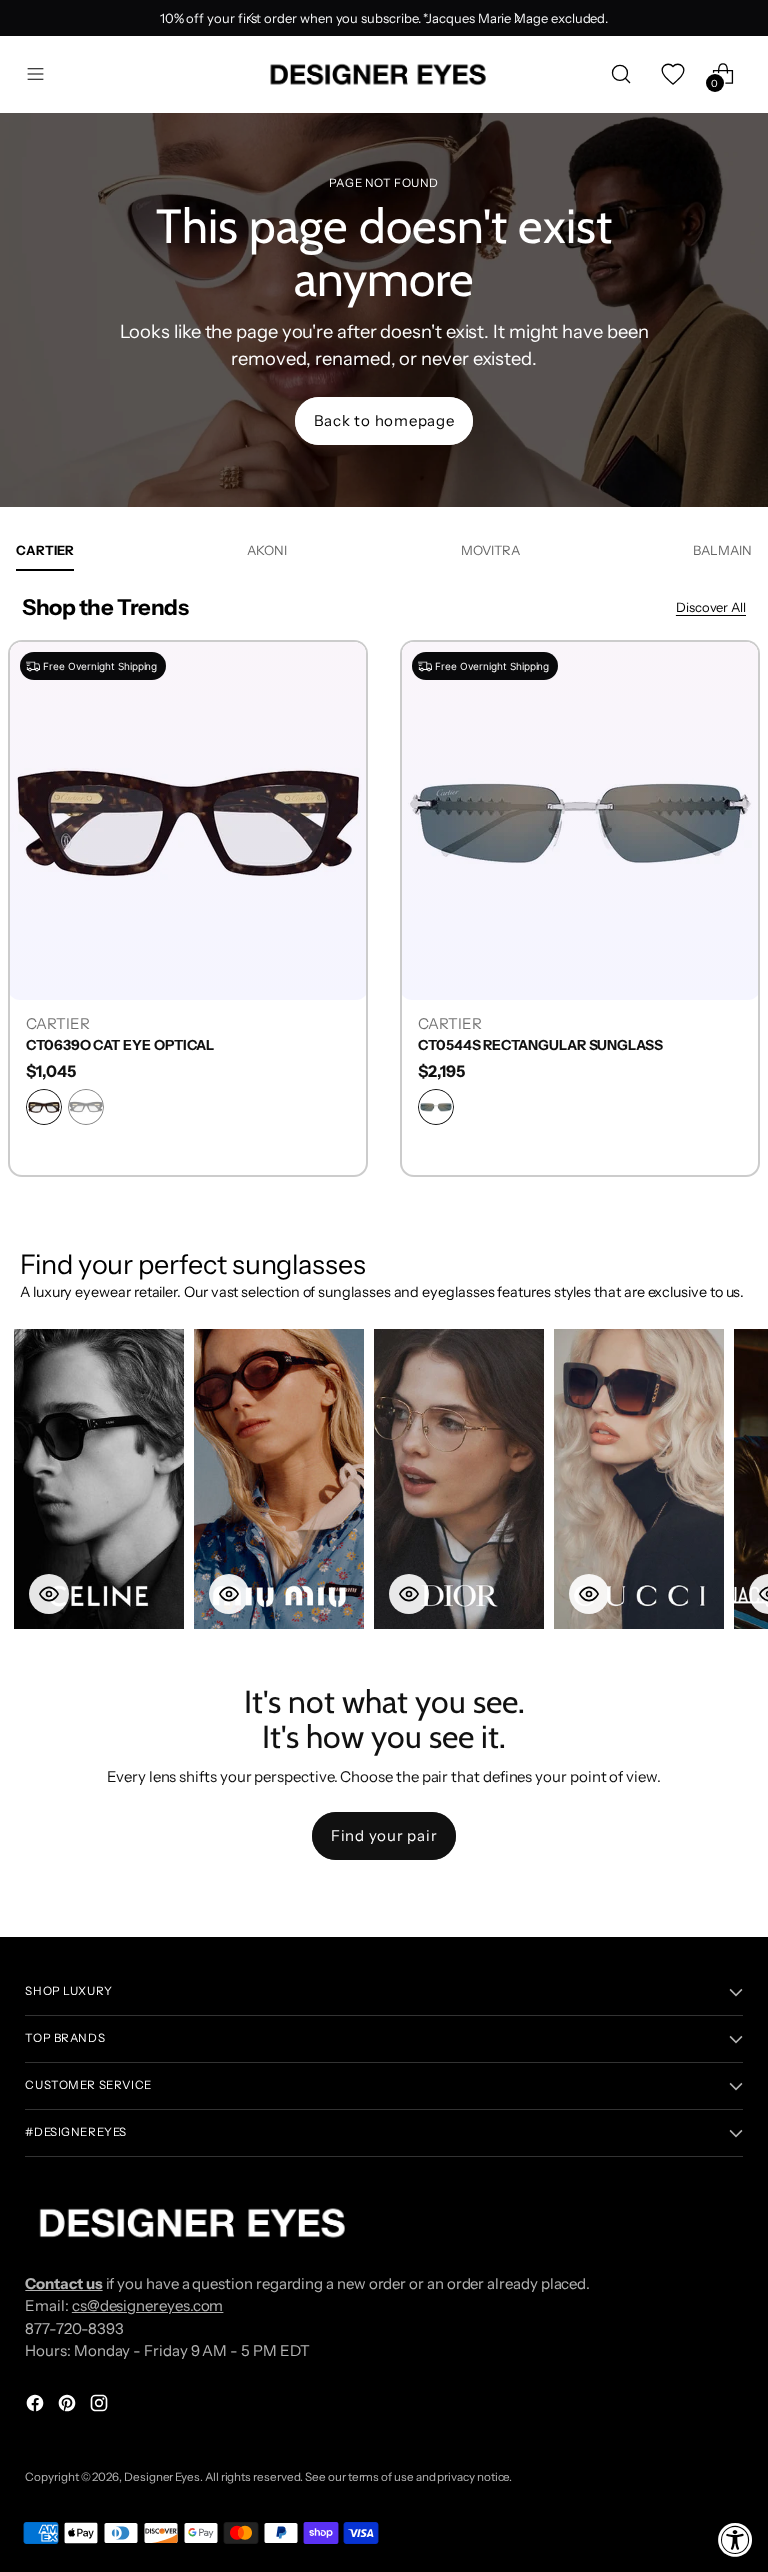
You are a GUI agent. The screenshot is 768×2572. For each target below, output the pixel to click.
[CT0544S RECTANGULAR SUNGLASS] (580, 820)
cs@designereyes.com (148, 2305)
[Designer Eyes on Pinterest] (69, 2406)
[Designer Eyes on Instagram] (101, 2406)
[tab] (45, 550)
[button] (99, 1479)
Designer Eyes (162, 2477)
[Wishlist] (672, 74)
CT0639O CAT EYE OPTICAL (120, 1045)
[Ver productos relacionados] (49, 1594)
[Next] (517, 18)
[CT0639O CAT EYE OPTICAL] (188, 820)
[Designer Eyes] (380, 74)
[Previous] (251, 18)
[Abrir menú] (35, 74)
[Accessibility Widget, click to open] (735, 2539)
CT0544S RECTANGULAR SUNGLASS (540, 1045)
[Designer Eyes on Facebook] (37, 2406)
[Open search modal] (621, 74)
